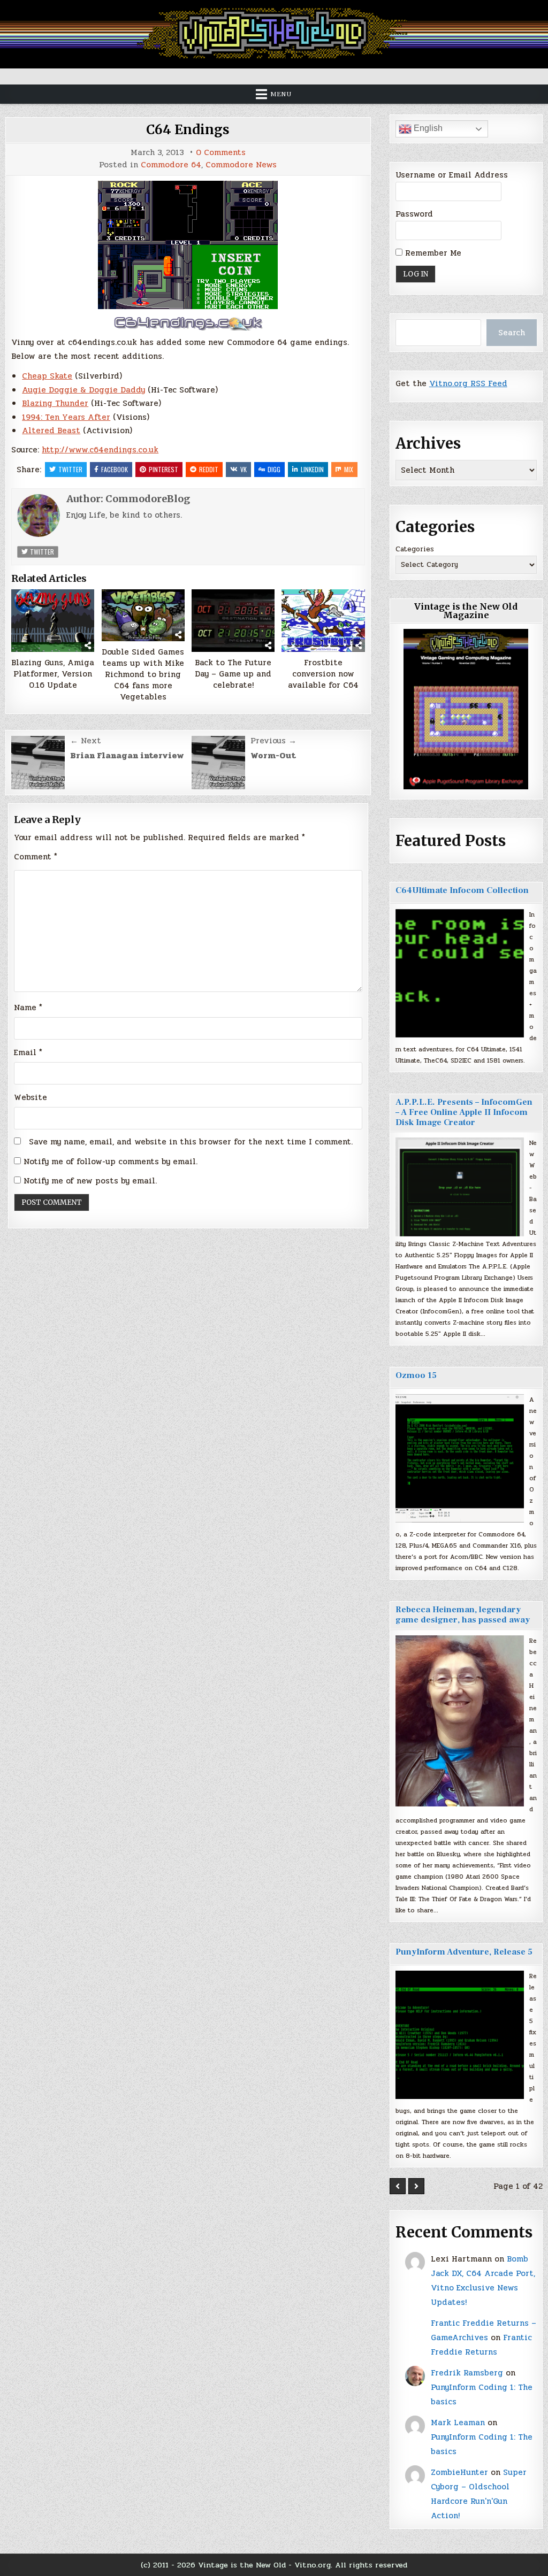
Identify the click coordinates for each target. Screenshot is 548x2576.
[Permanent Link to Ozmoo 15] (460, 1458)
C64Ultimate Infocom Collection (462, 890)
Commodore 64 (171, 165)
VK (243, 469)
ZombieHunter (459, 2472)
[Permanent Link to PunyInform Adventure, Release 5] (460, 2035)
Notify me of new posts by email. (90, 1181)
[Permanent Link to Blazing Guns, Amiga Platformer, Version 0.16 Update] (53, 620)
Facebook (115, 469)
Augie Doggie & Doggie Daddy (83, 390)
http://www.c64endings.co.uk (100, 450)
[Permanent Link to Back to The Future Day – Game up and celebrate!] (233, 620)
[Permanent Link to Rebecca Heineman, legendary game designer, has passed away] (460, 1721)
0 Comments (221, 153)
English (427, 128)
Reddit (209, 469)
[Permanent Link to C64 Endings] (188, 245)
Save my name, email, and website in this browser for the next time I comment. (191, 1142)
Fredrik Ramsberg (467, 2373)
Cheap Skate (47, 376)
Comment (36, 857)
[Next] (416, 2186)
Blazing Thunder (55, 403)
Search (512, 333)
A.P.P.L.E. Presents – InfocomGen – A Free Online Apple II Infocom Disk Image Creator (464, 1112)
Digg (274, 469)
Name (28, 1008)
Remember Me (432, 253)
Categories (415, 549)
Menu (281, 94)
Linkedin (312, 469)
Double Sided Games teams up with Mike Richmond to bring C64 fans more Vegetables (143, 675)
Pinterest (163, 469)
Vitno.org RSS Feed (468, 383)
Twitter (70, 469)
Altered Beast (51, 430)
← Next (86, 741)
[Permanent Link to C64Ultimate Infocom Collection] (460, 973)
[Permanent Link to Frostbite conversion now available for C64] (323, 620)
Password (414, 214)
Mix (349, 469)
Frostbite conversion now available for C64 (323, 674)
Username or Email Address (452, 175)
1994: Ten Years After (66, 417)
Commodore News (241, 165)
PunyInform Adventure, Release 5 (464, 1952)
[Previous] (398, 2186)
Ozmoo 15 (416, 1375)
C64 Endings (188, 130)
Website (31, 1097)
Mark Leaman (458, 2423)
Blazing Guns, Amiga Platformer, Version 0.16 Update (53, 674)
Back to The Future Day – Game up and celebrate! (233, 674)
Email (28, 1052)
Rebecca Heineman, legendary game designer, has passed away (463, 1615)
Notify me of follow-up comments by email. (111, 1162)
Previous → (273, 741)
